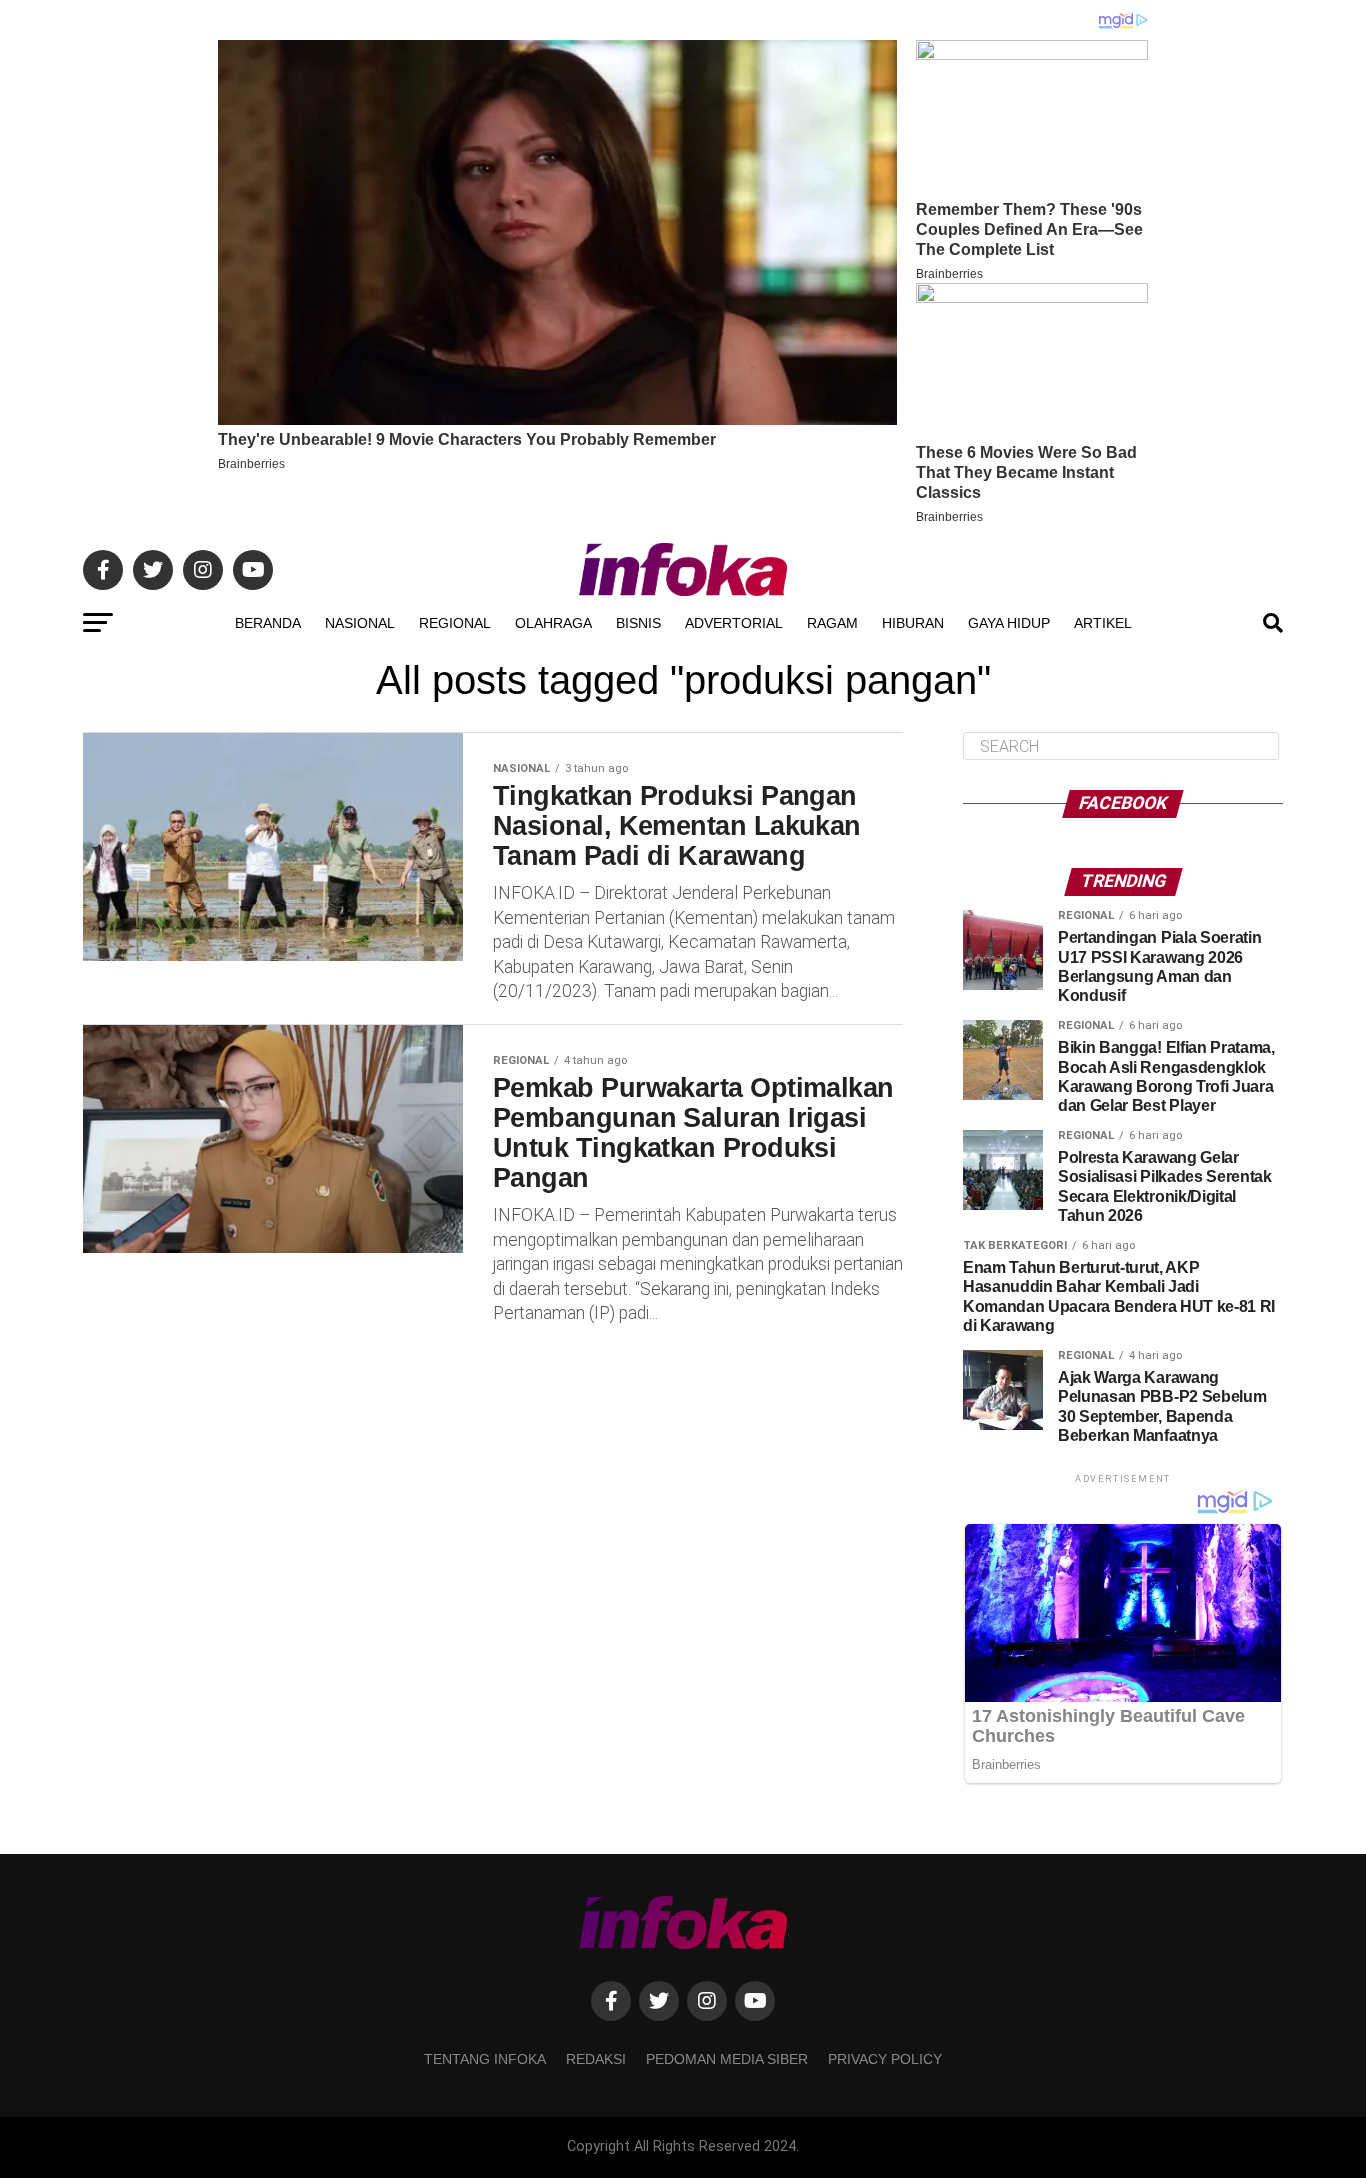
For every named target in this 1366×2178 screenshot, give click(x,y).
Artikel (1103, 623)
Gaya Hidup (1009, 623)
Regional (455, 623)
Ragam (832, 623)
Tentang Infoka (485, 2059)
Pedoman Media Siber (727, 2059)
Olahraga (553, 623)
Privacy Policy (885, 2059)
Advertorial (734, 623)
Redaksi (596, 2059)
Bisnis (638, 623)
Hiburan (913, 623)
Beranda (268, 623)
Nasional (360, 623)
